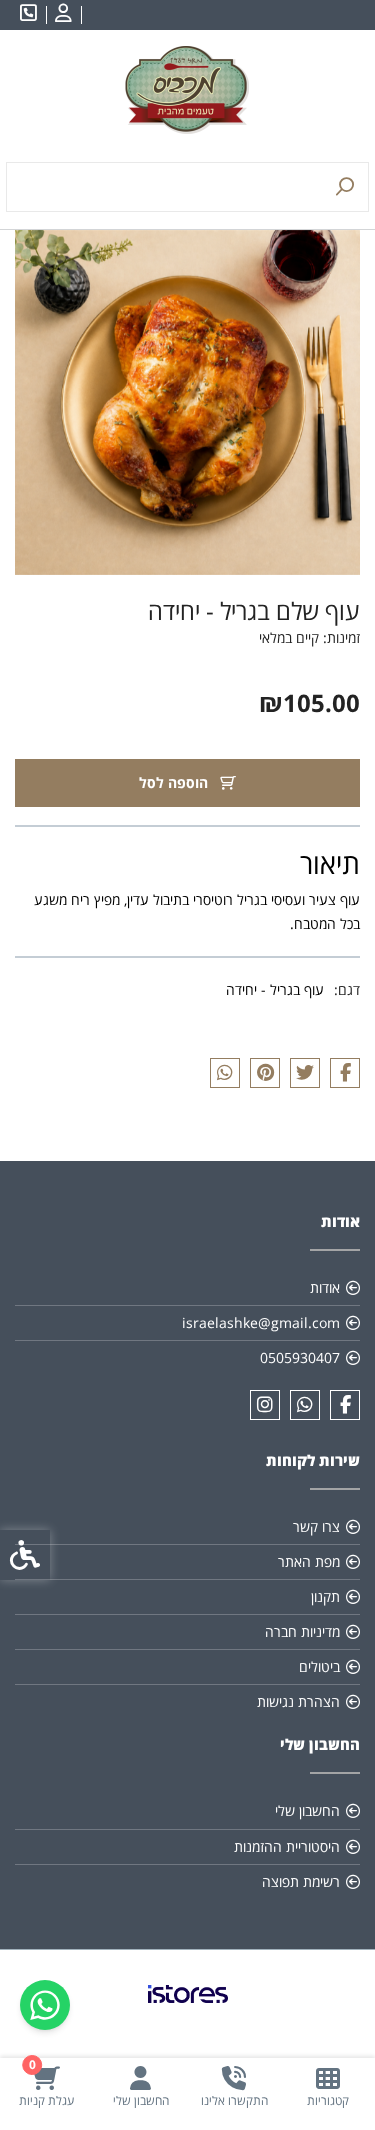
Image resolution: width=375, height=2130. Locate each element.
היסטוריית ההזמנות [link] (287, 1846)
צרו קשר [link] (316, 1526)
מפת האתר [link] (309, 1561)
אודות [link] (325, 1287)
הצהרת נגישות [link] (298, 1701)
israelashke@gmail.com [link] (261, 1322)
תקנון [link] (325, 1596)
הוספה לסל (175, 782)
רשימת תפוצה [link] (301, 1881)
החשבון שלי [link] (307, 1810)
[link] (328, 2086)
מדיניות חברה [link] (302, 1631)
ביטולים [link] (319, 1666)
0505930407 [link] (300, 1357)
